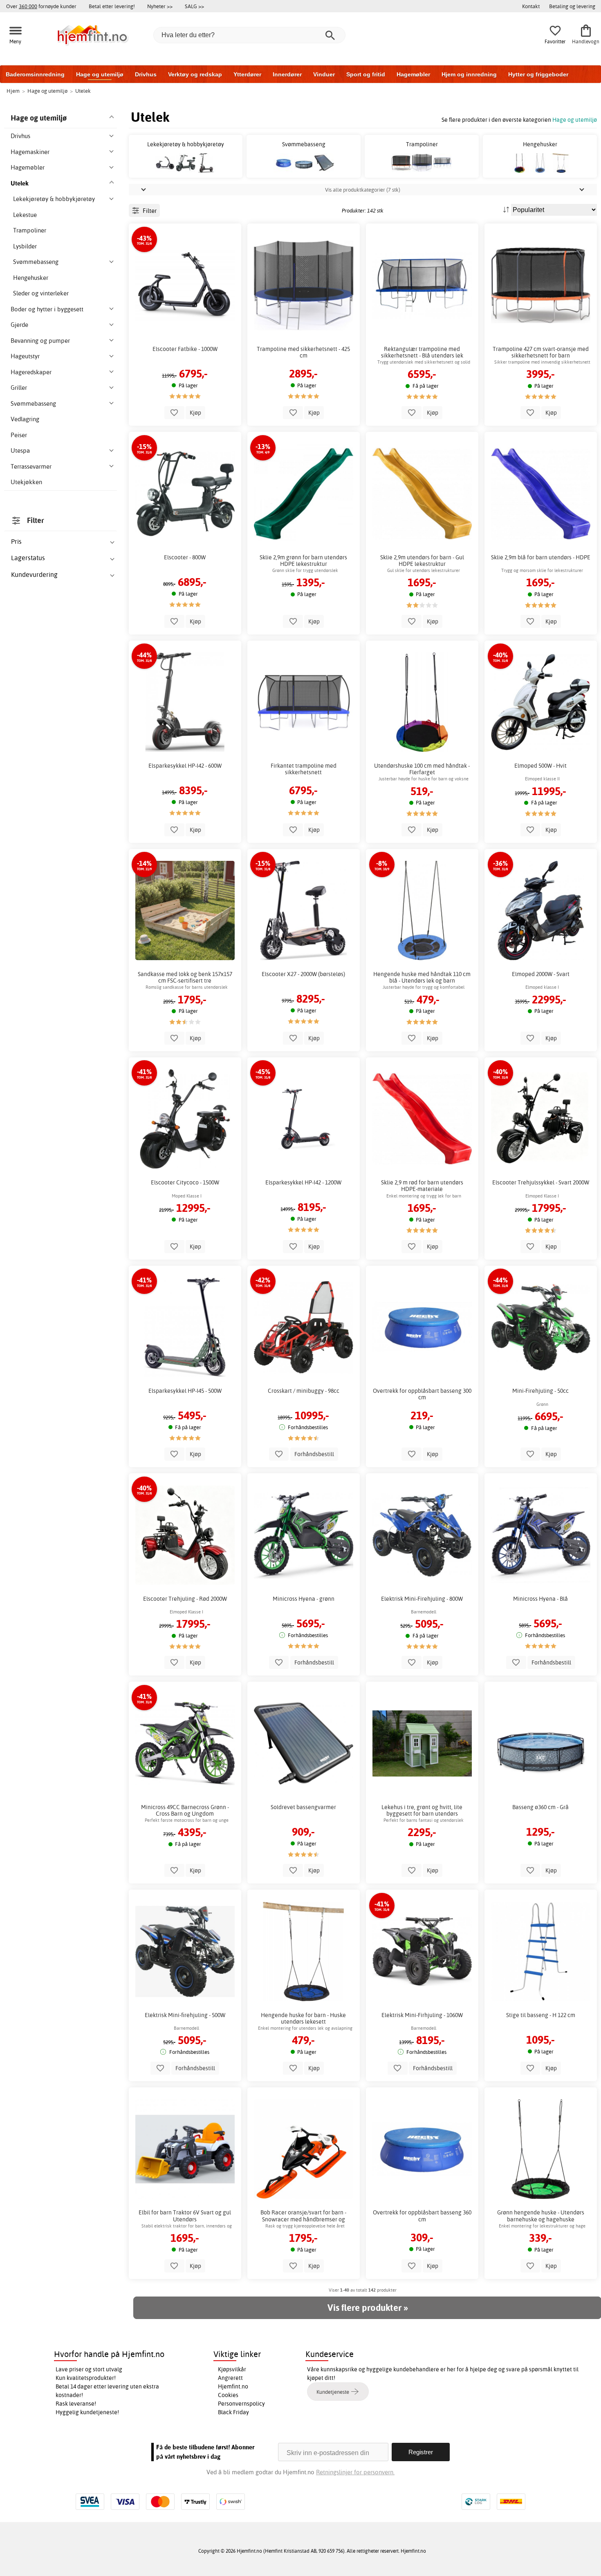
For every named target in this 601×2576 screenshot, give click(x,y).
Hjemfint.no (233, 2386)
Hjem (13, 91)
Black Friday (233, 2412)
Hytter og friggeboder (538, 74)
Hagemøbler (413, 74)
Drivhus (146, 74)
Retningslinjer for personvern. (355, 2472)
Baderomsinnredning (35, 74)
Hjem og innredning (469, 74)
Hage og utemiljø (100, 74)
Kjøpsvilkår (232, 2369)
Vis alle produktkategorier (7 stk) (363, 190)
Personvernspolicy (241, 2404)
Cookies (228, 2395)
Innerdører (287, 74)
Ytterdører (247, 74)
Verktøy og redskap (195, 74)
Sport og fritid (366, 74)
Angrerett (230, 2378)
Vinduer (324, 74)
